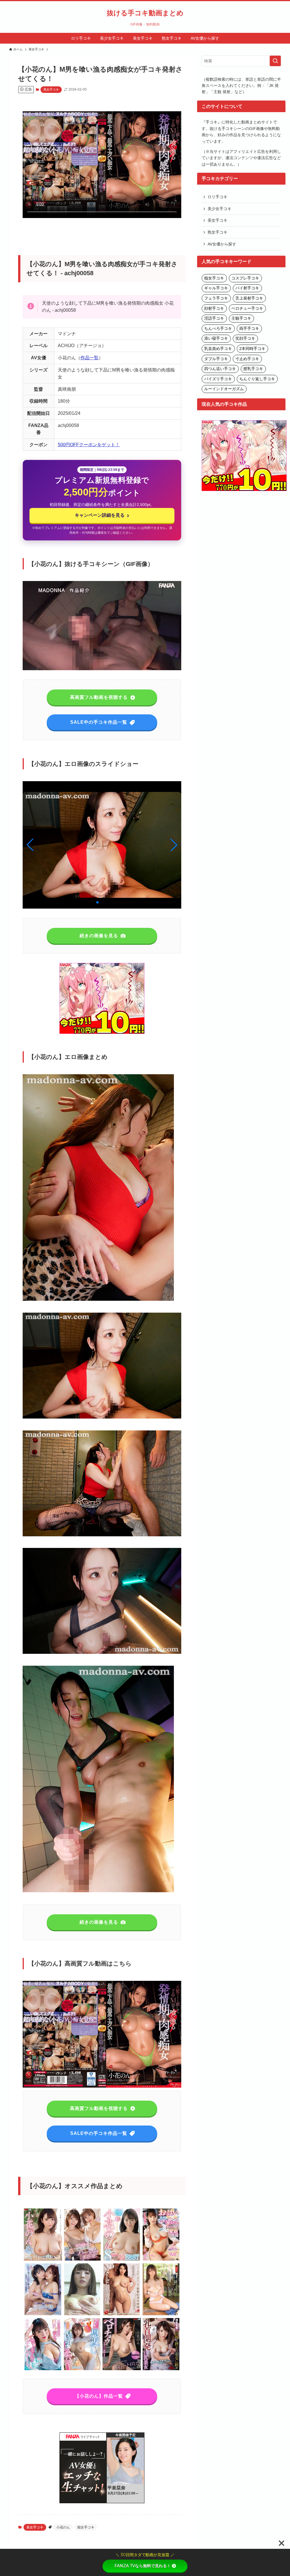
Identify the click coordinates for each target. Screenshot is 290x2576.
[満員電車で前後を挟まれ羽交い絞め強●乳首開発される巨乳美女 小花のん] (161, 2369)
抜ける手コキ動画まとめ (145, 13)
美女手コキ (51, 89)
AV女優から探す (222, 244)
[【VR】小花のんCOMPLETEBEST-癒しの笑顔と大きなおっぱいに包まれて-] (43, 2260)
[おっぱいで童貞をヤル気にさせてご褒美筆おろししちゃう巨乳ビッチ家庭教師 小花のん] (161, 2260)
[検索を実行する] (275, 61)
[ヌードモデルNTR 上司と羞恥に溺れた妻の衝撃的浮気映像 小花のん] (122, 2314)
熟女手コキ (217, 232)
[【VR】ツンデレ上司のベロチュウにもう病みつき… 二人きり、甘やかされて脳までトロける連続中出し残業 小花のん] (122, 2369)
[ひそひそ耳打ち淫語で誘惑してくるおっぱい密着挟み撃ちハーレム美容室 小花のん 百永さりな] (82, 2260)
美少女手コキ (219, 209)
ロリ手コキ (217, 197)
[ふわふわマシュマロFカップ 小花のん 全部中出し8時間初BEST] (122, 2260)
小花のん (63, 2527)
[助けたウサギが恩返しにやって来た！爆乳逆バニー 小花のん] (82, 2369)
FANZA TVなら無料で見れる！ (143, 2566)
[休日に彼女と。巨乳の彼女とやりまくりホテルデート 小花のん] (43, 2369)
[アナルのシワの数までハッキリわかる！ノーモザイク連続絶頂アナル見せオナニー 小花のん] (82, 2314)
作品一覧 (89, 358)
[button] (174, 845)
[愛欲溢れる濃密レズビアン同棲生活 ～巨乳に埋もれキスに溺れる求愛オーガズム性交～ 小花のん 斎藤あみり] (43, 2314)
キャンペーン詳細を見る (102, 515)
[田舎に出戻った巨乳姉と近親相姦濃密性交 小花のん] (161, 2314)
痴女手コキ (86, 2527)
